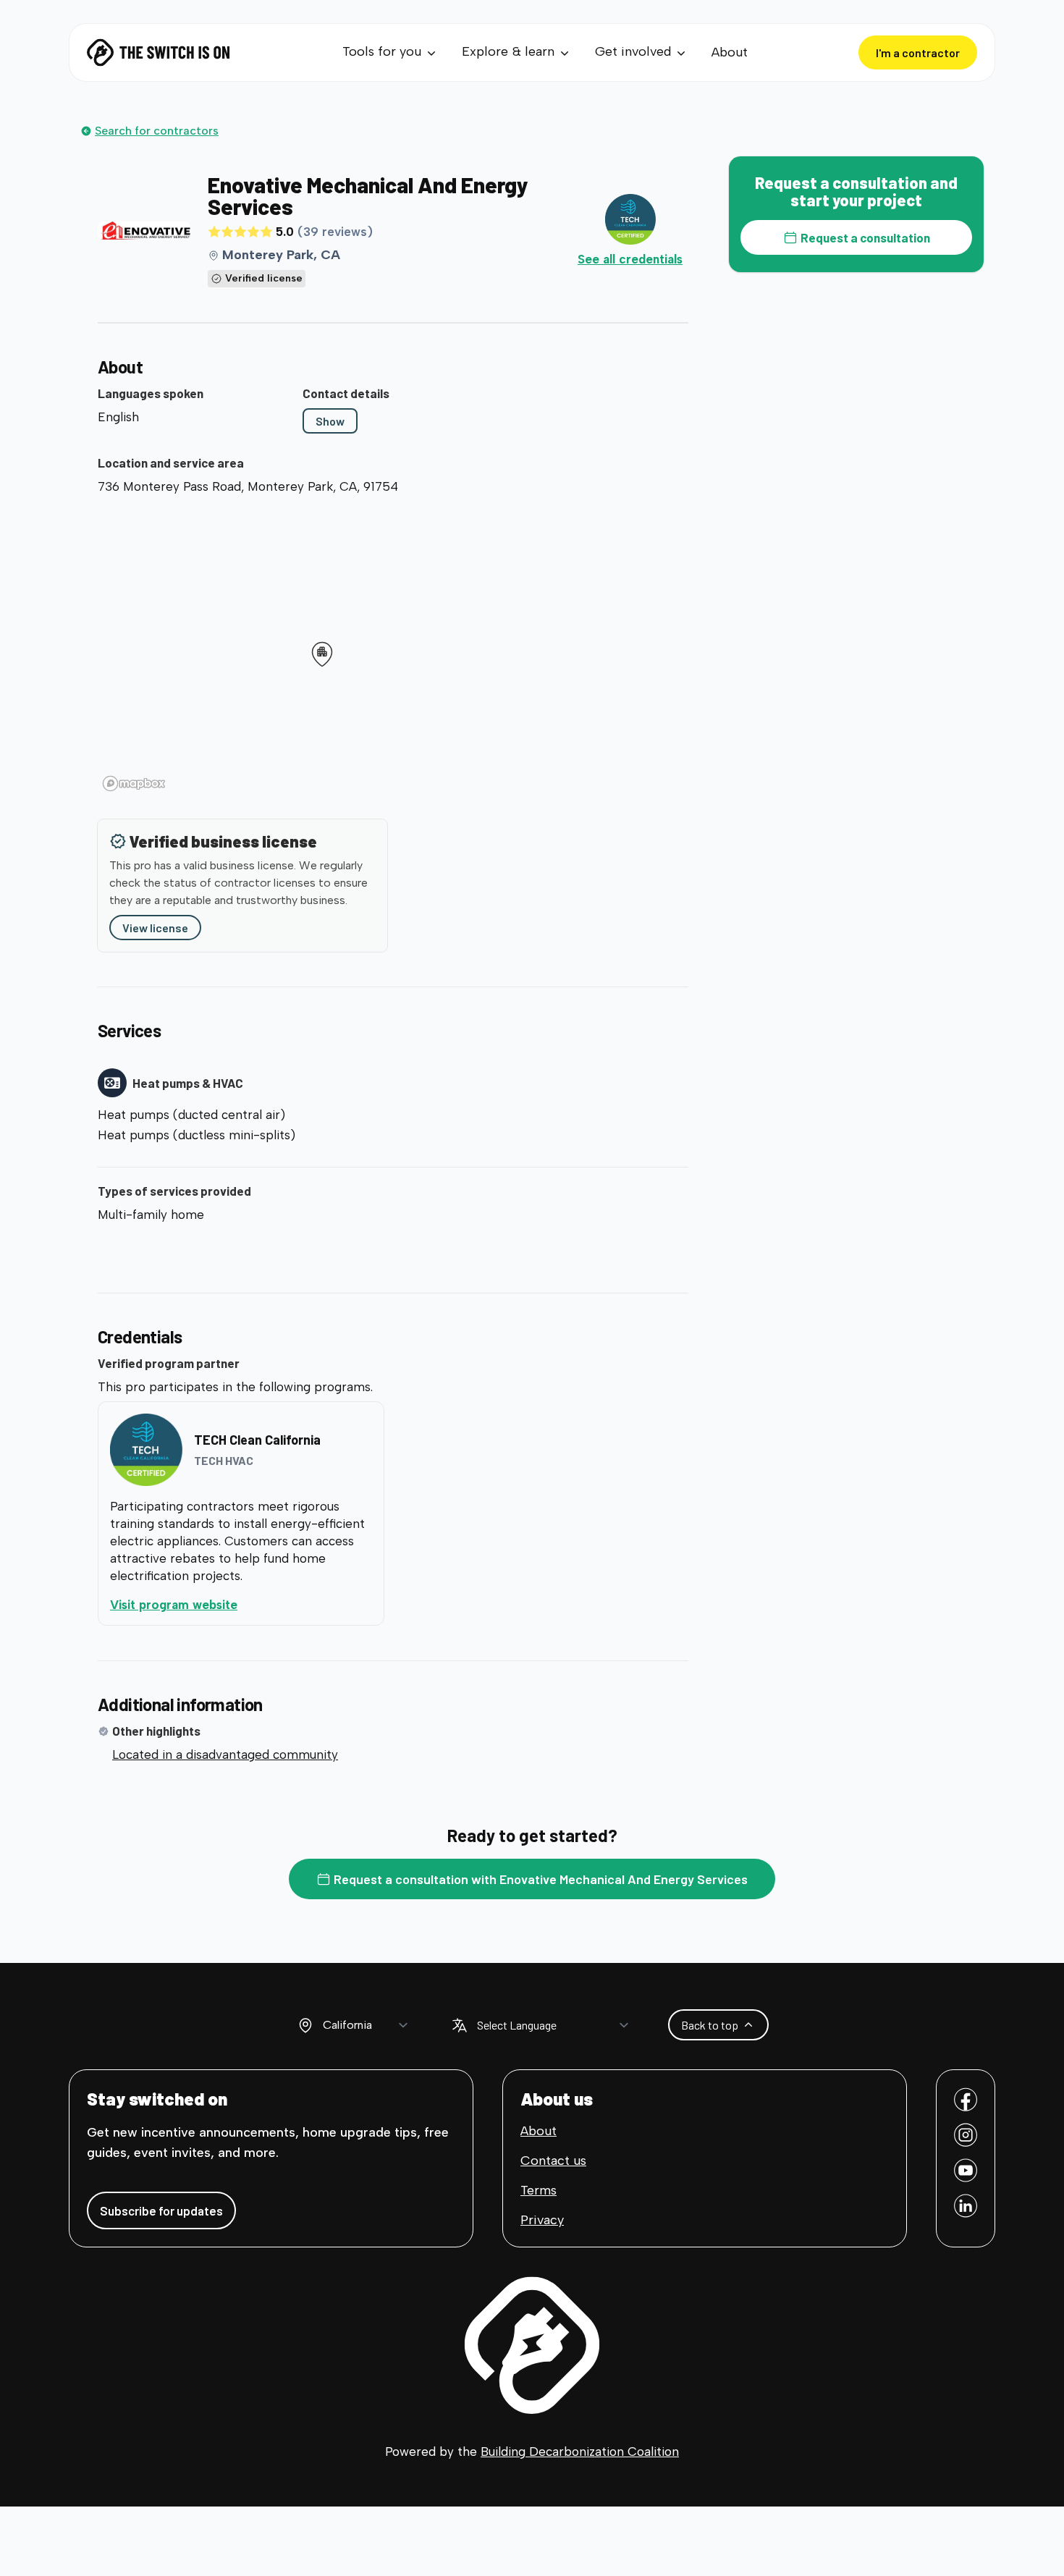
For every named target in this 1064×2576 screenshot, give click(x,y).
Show (330, 421)
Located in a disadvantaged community (225, 1754)
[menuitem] (390, 52)
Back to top (710, 2025)
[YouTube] (966, 2170)
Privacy (542, 2220)
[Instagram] (966, 2135)
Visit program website (233, 1604)
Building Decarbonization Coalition (580, 2452)
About (730, 52)
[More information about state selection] (305, 2025)
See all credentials (630, 259)
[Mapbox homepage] (134, 784)
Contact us (553, 2161)
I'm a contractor (918, 52)
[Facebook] (966, 2099)
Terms (539, 2190)
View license (155, 928)
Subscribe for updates (161, 2210)
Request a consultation (865, 237)
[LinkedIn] (966, 2206)
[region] (393, 649)
